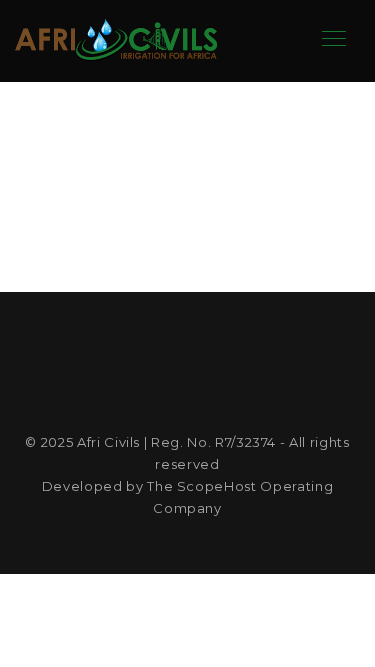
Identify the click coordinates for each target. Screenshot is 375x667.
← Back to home (188, 226)
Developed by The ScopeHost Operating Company (187, 497)
